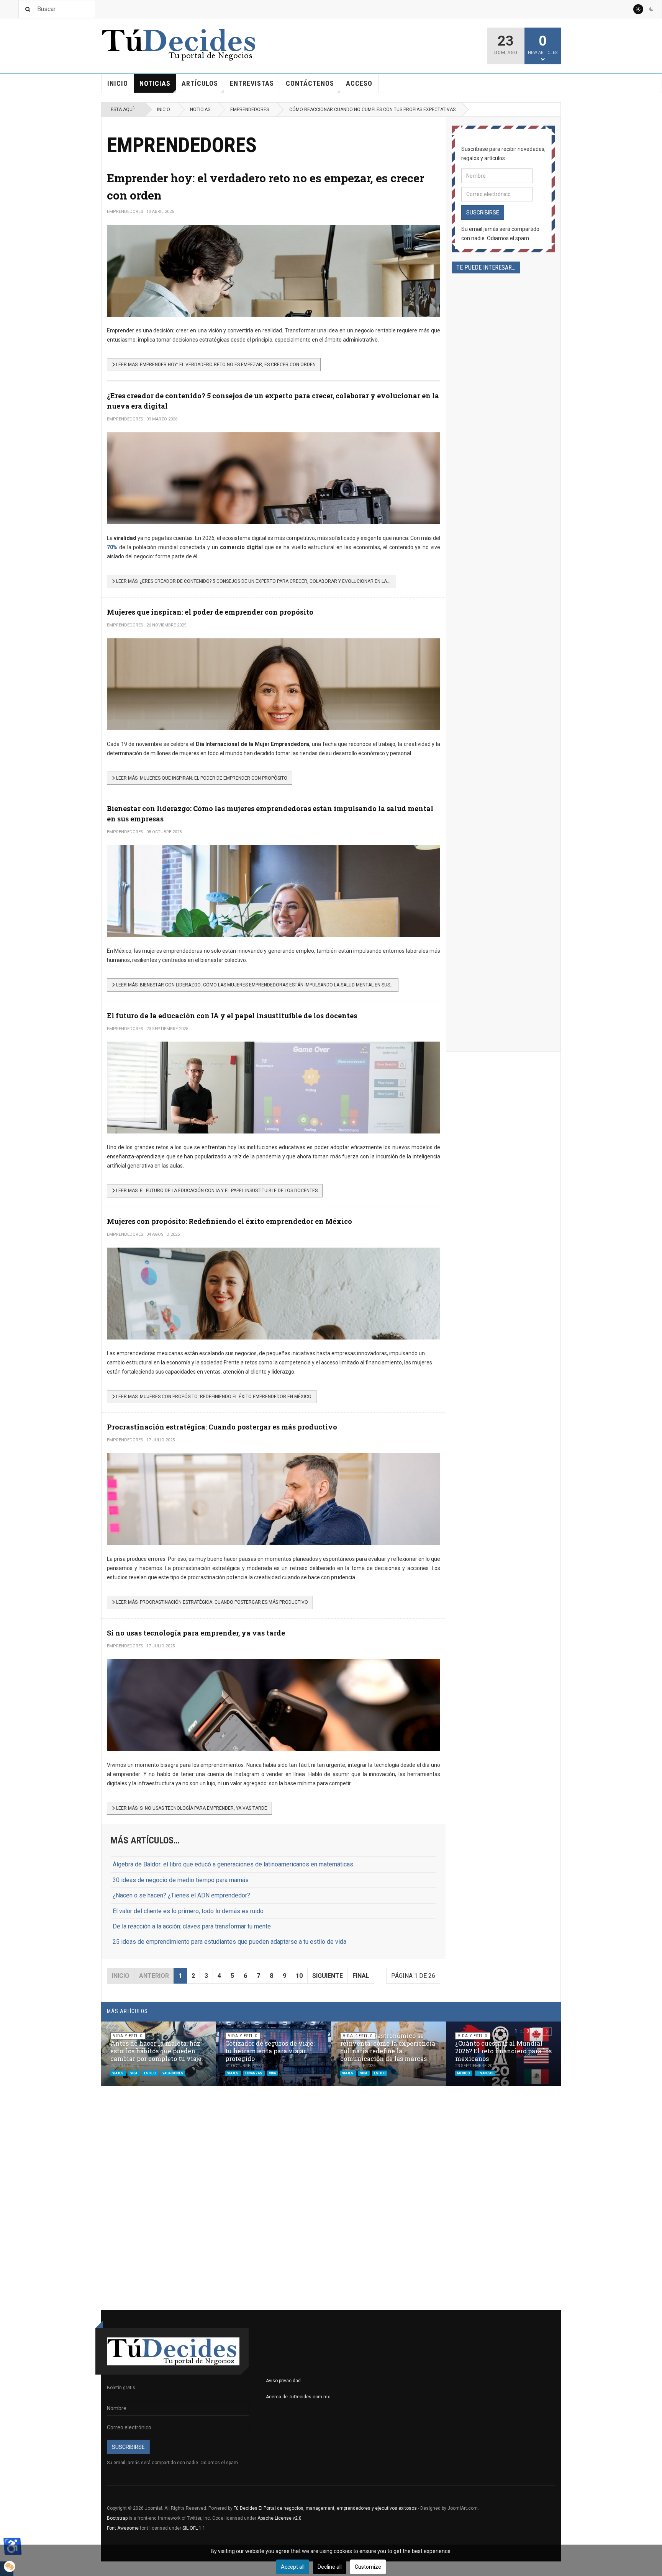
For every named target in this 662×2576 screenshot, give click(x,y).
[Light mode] (638, 9)
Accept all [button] (293, 2567)
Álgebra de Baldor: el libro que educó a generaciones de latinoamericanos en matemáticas (233, 1864)
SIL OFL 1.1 (194, 2528)
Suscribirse (483, 213)
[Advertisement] (503, 538)
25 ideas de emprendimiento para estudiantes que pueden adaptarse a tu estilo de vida (229, 1942)
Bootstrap (117, 2518)
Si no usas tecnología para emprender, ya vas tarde (196, 1633)
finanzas (254, 2073)
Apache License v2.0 (279, 2518)
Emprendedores (250, 110)
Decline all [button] (330, 2567)
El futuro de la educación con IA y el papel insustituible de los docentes (232, 1016)
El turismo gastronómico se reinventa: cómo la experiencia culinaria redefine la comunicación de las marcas (388, 2047)
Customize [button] (368, 2567)
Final (361, 1976)
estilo (150, 2073)
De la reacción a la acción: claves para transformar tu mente (192, 1926)
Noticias (155, 83)
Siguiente (328, 1976)
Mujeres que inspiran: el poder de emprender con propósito (210, 612)
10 (299, 1976)
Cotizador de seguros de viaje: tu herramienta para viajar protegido (270, 2051)
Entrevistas (252, 83)
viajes (118, 2073)
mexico (464, 2073)
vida (134, 2073)
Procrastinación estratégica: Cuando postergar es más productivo (222, 1427)
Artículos (200, 83)
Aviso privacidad (283, 2381)
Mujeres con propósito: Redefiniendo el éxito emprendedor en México (229, 1221)
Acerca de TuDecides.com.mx (298, 2397)
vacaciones (173, 2073)
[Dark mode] (651, 9)
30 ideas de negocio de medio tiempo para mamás (181, 1880)
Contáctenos (310, 83)
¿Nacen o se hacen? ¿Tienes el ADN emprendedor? (181, 1895)
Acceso (359, 83)
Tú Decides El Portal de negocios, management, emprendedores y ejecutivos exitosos (325, 2508)
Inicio (118, 83)
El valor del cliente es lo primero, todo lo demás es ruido (188, 1911)
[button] (537, 2031)
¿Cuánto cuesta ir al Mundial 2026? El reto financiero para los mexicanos (503, 2051)
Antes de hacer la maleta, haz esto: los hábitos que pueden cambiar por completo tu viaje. (157, 2051)
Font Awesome (123, 2528)
